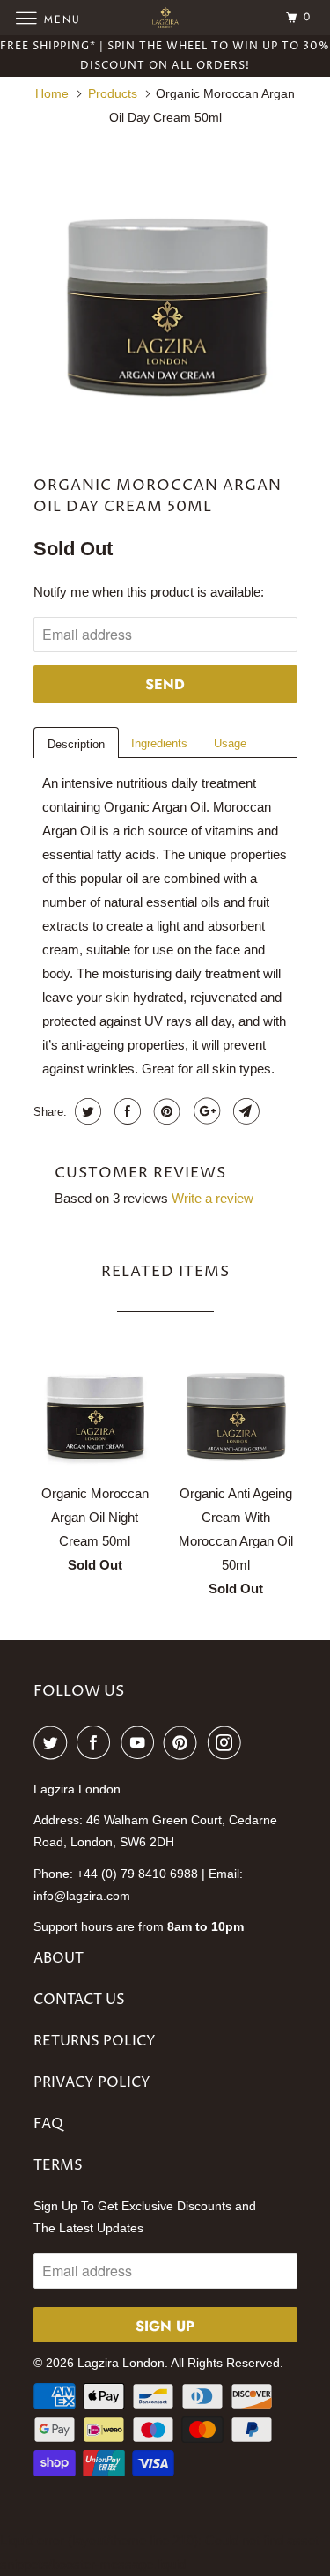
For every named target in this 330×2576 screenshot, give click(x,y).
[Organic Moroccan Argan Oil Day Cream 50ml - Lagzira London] (165, 293)
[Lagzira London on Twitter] (54, 1742)
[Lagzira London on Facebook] (97, 1742)
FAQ (48, 2124)
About (59, 1958)
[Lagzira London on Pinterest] (184, 1742)
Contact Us (79, 2000)
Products (113, 93)
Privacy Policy (92, 2082)
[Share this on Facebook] (125, 1111)
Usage (230, 743)
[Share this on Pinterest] (165, 1111)
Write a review (213, 1198)
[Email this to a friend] (244, 1111)
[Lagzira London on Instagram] (228, 1742)
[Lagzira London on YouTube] (141, 1742)
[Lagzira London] (165, 17)
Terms (58, 2165)
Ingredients (159, 743)
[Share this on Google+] (205, 1111)
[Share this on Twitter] (86, 1111)
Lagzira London (121, 2363)
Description (76, 744)
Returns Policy (95, 2041)
